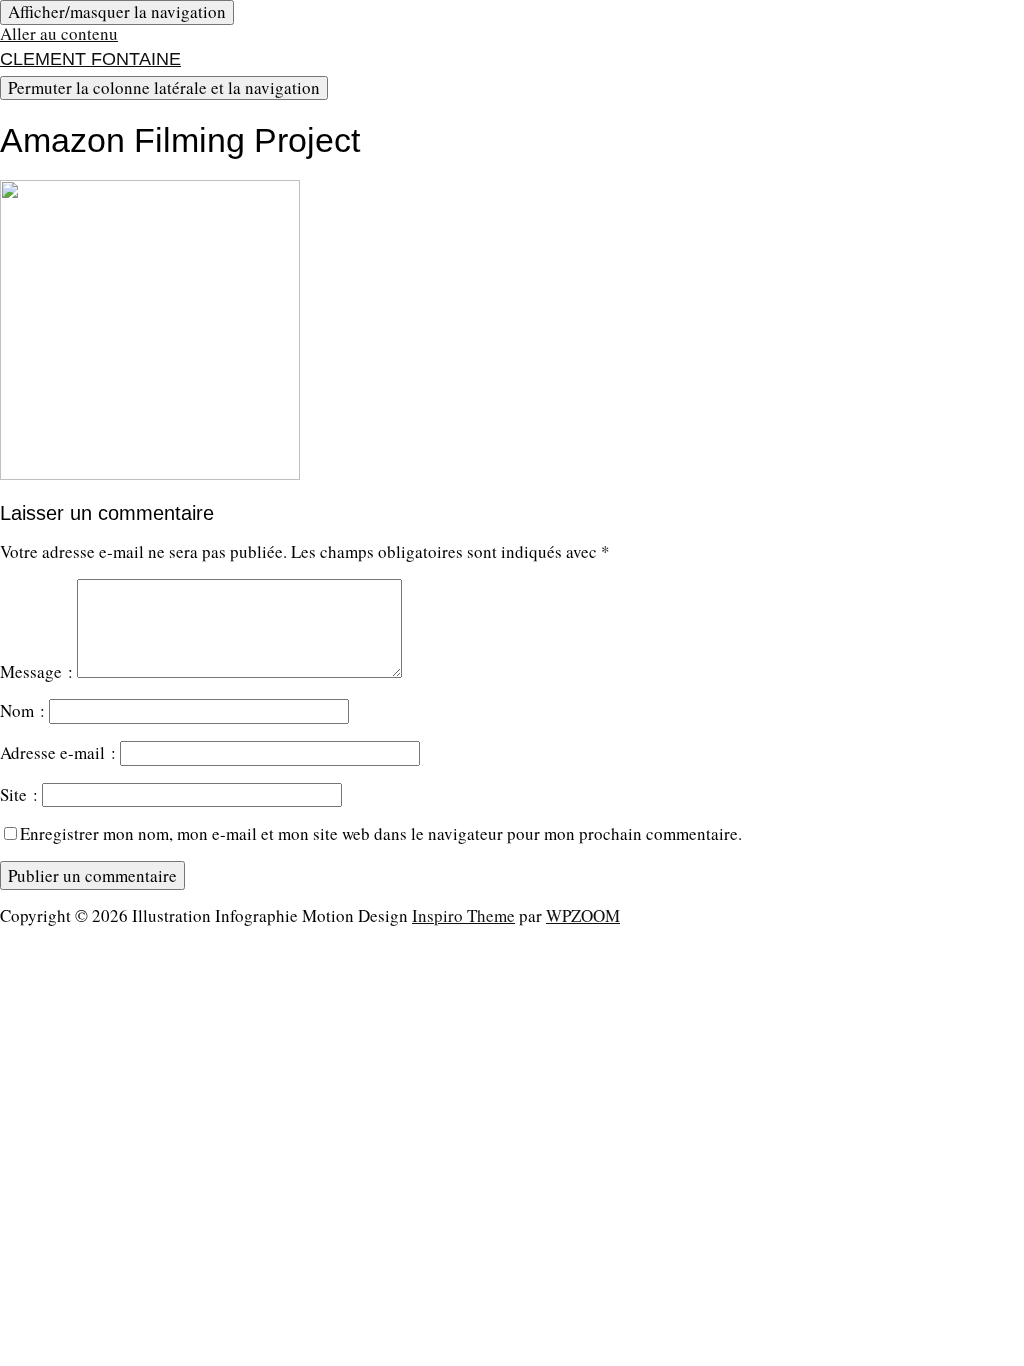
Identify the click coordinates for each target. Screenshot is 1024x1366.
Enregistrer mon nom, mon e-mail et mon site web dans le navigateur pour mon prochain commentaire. (381, 833)
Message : (36, 671)
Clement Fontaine (90, 59)
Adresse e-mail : (58, 752)
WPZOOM (583, 915)
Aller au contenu (59, 33)
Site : (19, 794)
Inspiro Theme (463, 915)
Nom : (22, 710)
